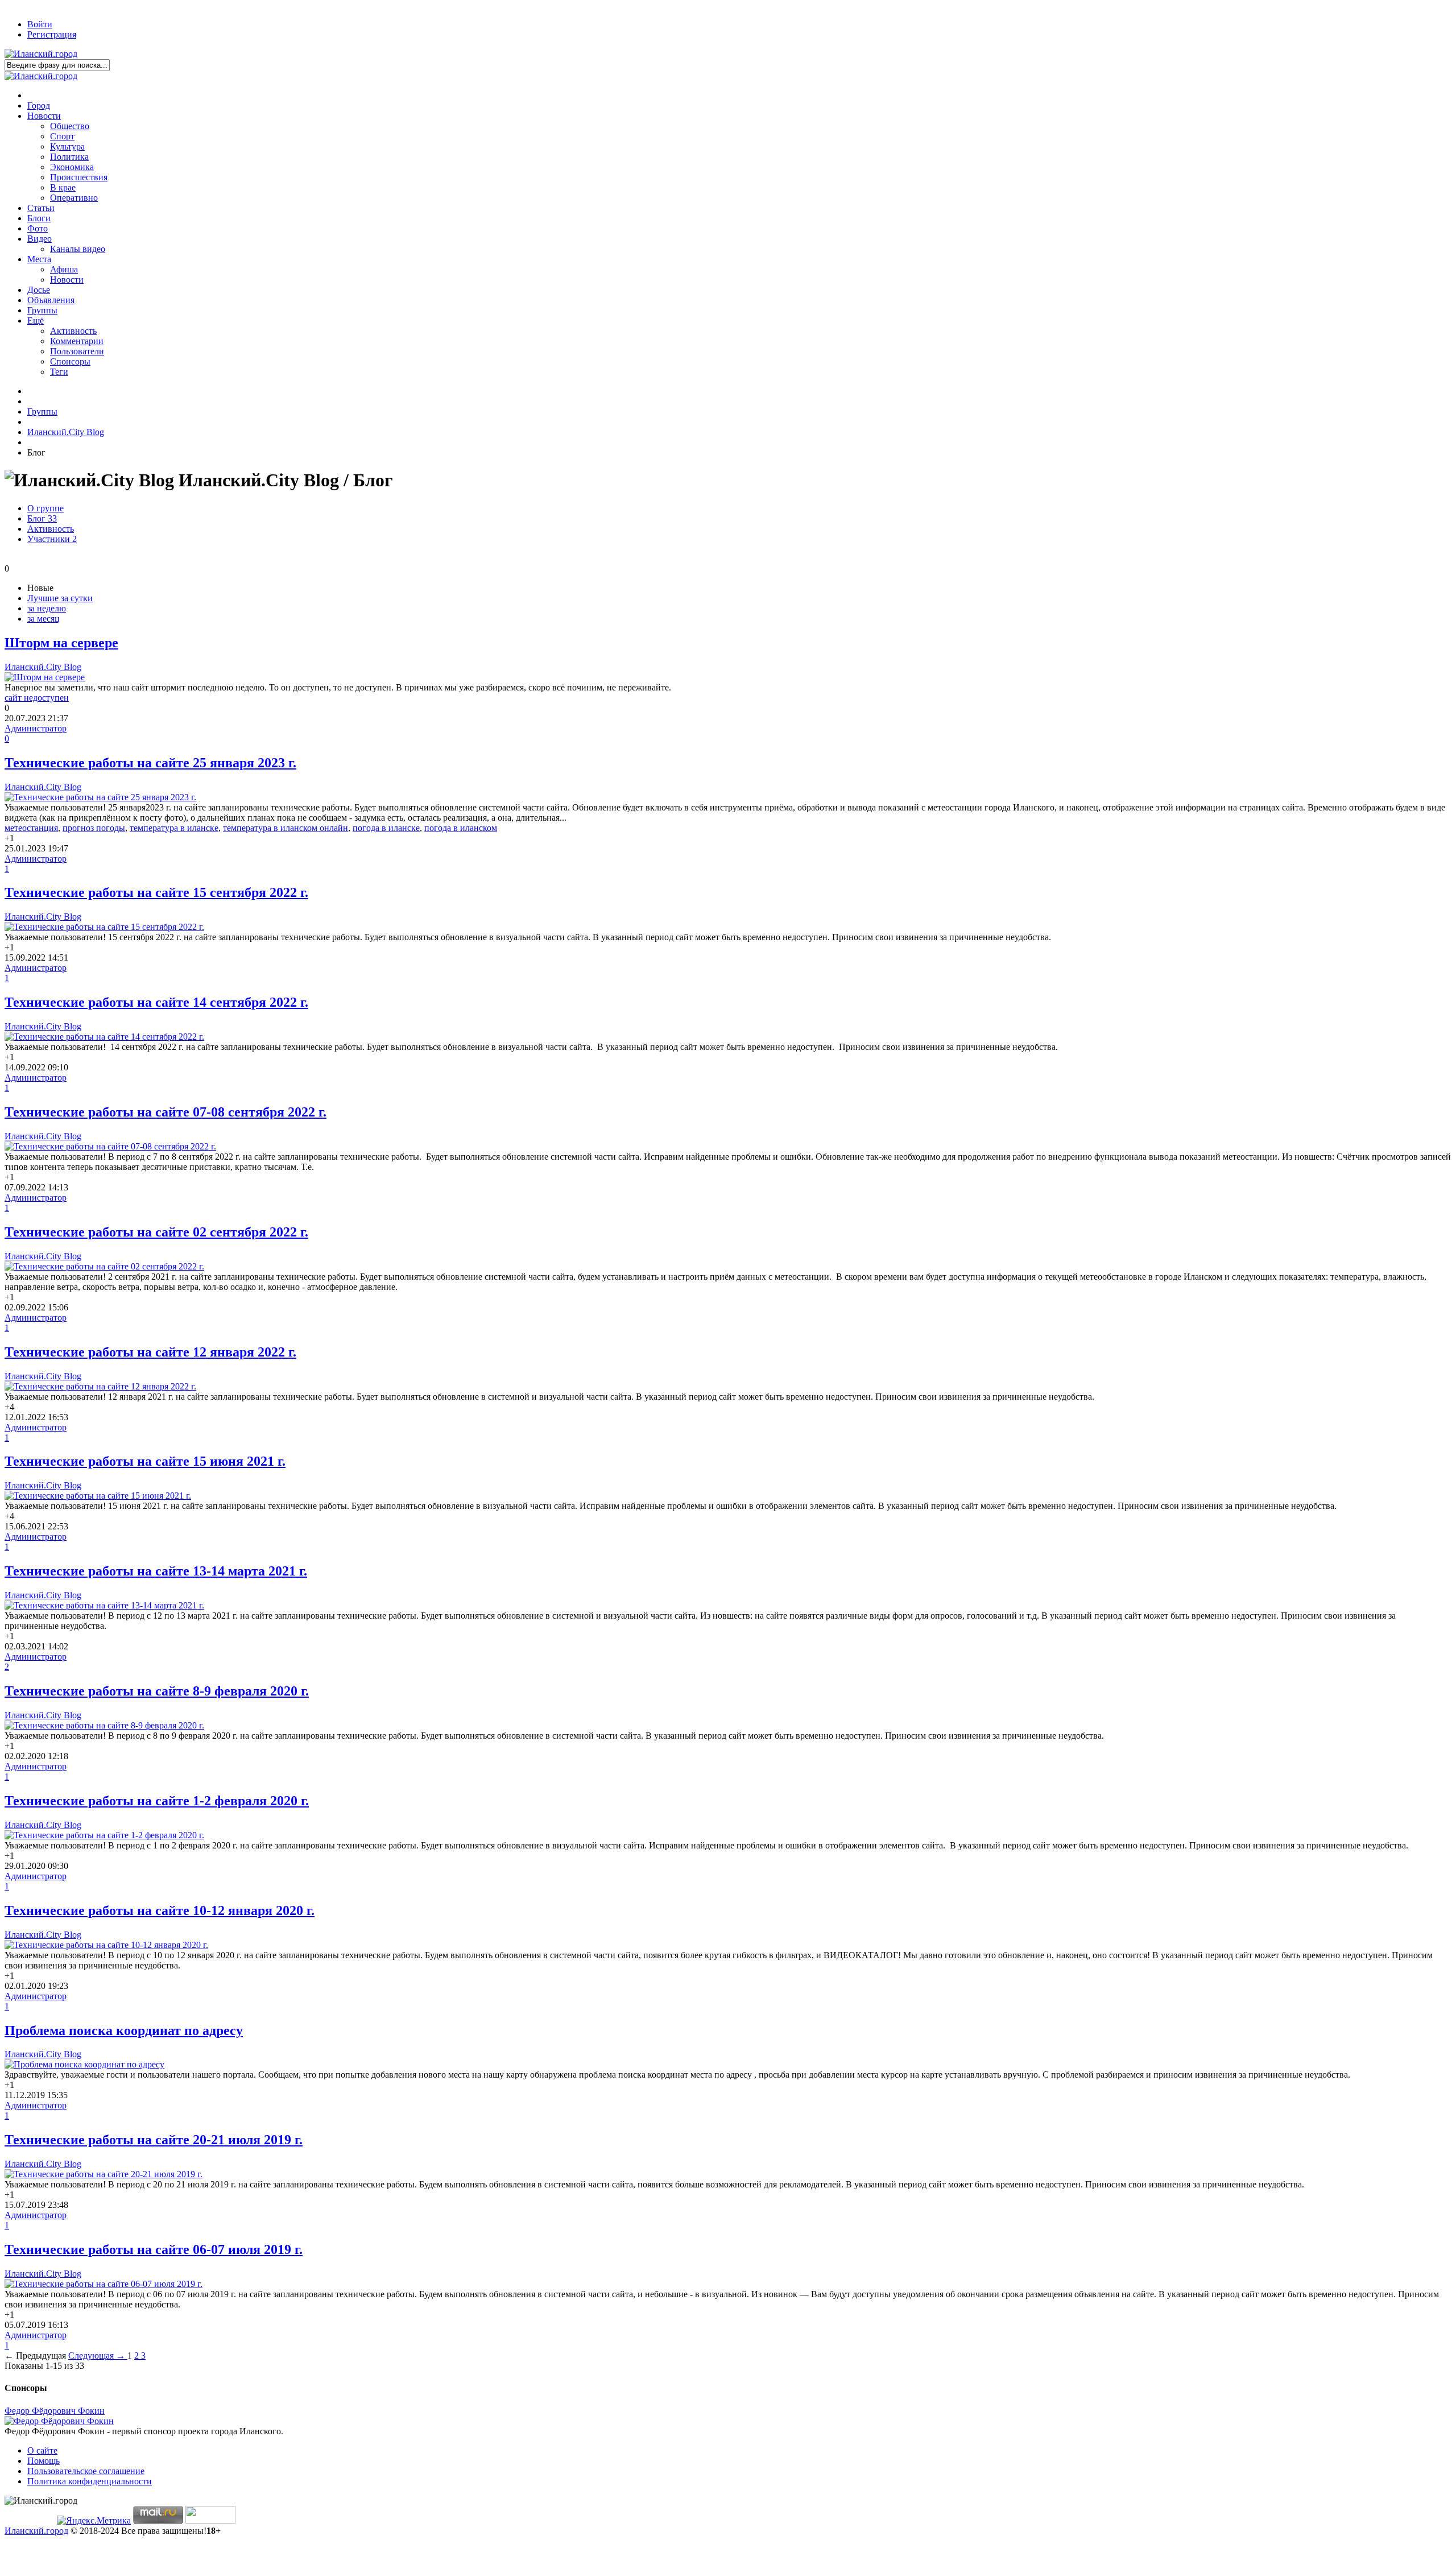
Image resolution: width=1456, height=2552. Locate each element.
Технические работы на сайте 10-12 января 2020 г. (160, 1910)
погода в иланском (461, 828)
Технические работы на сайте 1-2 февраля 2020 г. (157, 1801)
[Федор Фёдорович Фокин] (59, 2421)
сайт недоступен (37, 698)
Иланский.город (36, 2531)
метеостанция (31, 828)
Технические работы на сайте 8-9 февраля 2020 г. (157, 1691)
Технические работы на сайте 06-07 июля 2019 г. (154, 2249)
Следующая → (98, 2355)
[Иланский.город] (41, 54)
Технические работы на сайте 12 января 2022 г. (150, 1352)
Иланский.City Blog (43, 667)
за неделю (47, 608)
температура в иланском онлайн (286, 828)
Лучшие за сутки (60, 598)
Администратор (36, 728)
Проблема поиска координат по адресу (124, 2030)
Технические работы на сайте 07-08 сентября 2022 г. (166, 1112)
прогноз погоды (94, 828)
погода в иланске (386, 828)
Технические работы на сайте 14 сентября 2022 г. (156, 1002)
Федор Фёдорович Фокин (55, 2411)
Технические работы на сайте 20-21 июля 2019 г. (154, 2140)
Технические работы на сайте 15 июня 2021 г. (145, 1461)
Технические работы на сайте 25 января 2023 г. (150, 763)
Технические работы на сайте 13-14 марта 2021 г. (156, 1571)
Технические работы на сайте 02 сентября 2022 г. (156, 1232)
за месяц (44, 619)
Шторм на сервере (61, 643)
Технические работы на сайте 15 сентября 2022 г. (156, 892)
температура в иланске (174, 828)
